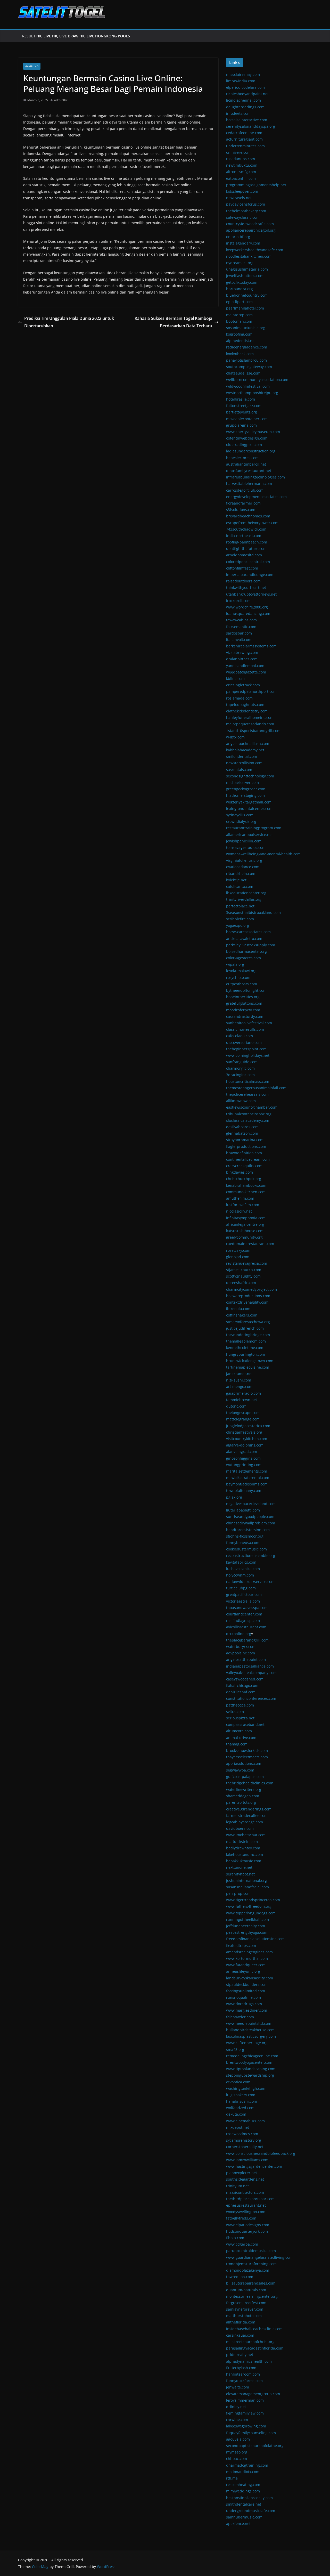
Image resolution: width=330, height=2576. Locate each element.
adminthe (61, 100)
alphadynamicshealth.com (249, 2361)
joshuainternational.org (246, 1880)
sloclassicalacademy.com (248, 1120)
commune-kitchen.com (246, 1192)
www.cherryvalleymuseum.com (253, 432)
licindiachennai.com (244, 100)
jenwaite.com (238, 2387)
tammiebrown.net (242, 1400)
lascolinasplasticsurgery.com (251, 2036)
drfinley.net (236, 2407)
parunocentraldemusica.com (251, 2251)
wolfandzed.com (240, 2108)
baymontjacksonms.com (247, 1484)
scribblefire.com (240, 919)
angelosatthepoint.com (246, 1659)
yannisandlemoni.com (245, 666)
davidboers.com (240, 1828)
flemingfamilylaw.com (245, 2413)
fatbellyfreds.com (241, 2218)
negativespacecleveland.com (251, 1504)
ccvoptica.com (238, 2082)
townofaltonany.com (244, 1490)
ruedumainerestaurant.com (250, 1244)
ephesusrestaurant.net (246, 2205)
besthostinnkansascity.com (249, 2498)
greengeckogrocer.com (246, 789)
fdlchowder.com (240, 2017)
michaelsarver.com (242, 782)
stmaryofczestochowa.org (248, 1322)
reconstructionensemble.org (251, 1555)
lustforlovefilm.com (243, 1205)
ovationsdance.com (243, 867)
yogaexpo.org (238, 925)
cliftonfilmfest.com (242, 568)
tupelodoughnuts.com (245, 705)
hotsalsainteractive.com (247, 120)
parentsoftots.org (241, 1802)
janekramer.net (239, 1374)
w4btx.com (235, 737)
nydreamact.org (240, 263)
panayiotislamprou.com (246, 360)
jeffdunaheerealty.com (246, 1926)
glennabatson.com (242, 1133)
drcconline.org (239, 1634)
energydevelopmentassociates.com (256, 497)
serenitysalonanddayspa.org (251, 126)
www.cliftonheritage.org (247, 2043)
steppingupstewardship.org (250, 2075)
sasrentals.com (239, 770)
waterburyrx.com (241, 1647)
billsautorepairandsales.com (251, 2283)
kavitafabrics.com (241, 1562)
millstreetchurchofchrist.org (250, 2342)
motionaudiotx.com (243, 2472)
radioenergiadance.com (247, 347)
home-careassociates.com (248, 932)
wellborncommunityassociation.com (257, 380)
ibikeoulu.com (238, 1309)
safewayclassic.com (243, 217)
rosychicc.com (238, 977)
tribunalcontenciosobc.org (249, 1114)
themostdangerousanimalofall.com (256, 1088)
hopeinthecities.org (243, 997)
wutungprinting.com (244, 1465)
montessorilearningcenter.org (252, 2296)
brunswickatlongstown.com (250, 1361)
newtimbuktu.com (242, 165)
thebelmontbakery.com (246, 211)
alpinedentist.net (241, 341)
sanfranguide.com (242, 1062)
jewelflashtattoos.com (245, 276)
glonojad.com (238, 1257)
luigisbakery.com (241, 2095)
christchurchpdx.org (244, 1179)
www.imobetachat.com (246, 1835)
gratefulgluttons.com (244, 1003)
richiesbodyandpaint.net (247, 94)
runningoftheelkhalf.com (247, 1919)
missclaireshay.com (243, 74)
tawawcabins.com (241, 620)
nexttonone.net (239, 1867)
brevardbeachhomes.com (248, 516)
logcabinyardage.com (245, 1822)
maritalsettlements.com (247, 1471)
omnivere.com (238, 152)
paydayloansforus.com (246, 204)
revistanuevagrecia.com (247, 1263)
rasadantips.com (241, 159)
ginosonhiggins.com (243, 1458)
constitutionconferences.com (251, 1698)
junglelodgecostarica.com (248, 1426)
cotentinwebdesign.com (247, 438)
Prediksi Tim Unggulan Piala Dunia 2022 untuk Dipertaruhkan (69, 322)
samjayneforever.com (245, 2309)
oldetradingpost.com (244, 445)
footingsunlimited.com (246, 1991)
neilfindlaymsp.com (243, 1620)
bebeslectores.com (242, 458)
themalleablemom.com (246, 1341)
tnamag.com (237, 1744)
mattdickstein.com (242, 1842)
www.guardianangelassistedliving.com (259, 2257)
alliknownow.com (241, 1101)
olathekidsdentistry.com (247, 711)
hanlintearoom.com (243, 2374)
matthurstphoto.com (244, 2316)
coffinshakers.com (242, 1315)
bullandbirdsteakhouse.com (250, 2030)
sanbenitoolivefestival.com (249, 1023)
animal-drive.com (241, 1738)
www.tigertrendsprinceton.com (253, 1900)
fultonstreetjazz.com (244, 406)
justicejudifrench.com (245, 1328)
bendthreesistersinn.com (248, 1530)
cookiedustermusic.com (246, 1549)
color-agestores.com (244, 958)
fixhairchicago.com (242, 1685)
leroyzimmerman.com (245, 2400)
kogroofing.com (239, 334)
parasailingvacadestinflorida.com (255, 2348)
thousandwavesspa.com (247, 1608)
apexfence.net (238, 2524)
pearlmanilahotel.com (245, 308)
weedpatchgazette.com (246, 672)
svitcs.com (235, 1712)
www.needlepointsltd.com (249, 2023)
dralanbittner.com (242, 659)
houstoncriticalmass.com (248, 1081)
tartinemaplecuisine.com (248, 1367)
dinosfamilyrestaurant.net (249, 471)
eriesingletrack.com (243, 685)
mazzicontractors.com (245, 2192)
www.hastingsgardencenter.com (254, 2166)
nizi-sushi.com (239, 1380)
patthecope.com (240, 1705)
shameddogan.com (243, 1796)
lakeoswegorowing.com (246, 2426)
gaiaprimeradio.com (244, 1393)
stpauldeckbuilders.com (247, 1984)
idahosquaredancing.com (248, 613)
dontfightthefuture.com (246, 548)
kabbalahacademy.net (245, 750)
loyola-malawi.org (241, 971)
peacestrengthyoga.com (247, 1932)
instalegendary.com (243, 243)
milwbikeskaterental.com (248, 1478)
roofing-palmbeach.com (247, 542)
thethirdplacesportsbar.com (250, 2199)
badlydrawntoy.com (243, 1848)
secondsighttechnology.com (250, 776)
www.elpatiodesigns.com (248, 2225)
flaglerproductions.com (246, 1146)
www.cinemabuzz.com (245, 2121)
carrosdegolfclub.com (245, 490)
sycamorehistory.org (244, 2140)
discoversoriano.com (244, 1042)
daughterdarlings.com (245, 107)
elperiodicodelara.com (245, 87)
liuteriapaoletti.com (243, 1510)
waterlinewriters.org (244, 1789)
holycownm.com (240, 1575)
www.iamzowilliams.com (247, 2160)
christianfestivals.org (244, 1432)
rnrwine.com (237, 2420)
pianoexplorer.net (242, 2173)
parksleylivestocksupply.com (251, 945)
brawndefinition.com (244, 1153)
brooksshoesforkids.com (247, 1750)
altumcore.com (239, 1731)
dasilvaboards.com (242, 1127)
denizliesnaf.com (241, 1692)
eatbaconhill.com (241, 178)
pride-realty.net (240, 2355)
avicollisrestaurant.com (246, 1627)
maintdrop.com (239, 315)
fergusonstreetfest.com (246, 2303)
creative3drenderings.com (249, 1809)
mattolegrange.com (243, 1419)
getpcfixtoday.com (242, 282)
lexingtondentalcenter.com (249, 808)
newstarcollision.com (244, 763)
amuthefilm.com (240, 1198)
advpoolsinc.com (241, 1653)
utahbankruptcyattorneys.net (251, 594)
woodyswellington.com (246, 2212)
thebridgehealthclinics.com (250, 1783)
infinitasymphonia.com (246, 1218)
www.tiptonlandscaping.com (251, 2069)
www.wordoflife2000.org (247, 607)
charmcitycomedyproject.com (251, 1289)
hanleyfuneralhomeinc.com (250, 717)
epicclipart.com (239, 302)
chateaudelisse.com (243, 373)
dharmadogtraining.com (247, 2465)
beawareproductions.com (248, 1296)
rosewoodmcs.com (242, 2134)
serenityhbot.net (240, 1874)
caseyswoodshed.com (245, 1679)
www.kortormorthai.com (247, 1958)
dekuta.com (236, 2114)
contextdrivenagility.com (247, 1302)
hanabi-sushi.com (242, 2101)
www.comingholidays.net (248, 1055)
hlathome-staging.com (245, 795)
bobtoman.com (239, 321)
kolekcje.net (236, 880)
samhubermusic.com (244, 2517)
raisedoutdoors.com (243, 581)
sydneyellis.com (240, 815)
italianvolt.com (239, 640)
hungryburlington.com (246, 1354)
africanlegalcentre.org (245, 1224)
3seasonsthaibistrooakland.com (253, 912)
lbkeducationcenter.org (246, 893)
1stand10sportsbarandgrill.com (253, 731)
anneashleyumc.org (243, 1971)
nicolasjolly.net (239, 1211)
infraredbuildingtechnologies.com (255, 477)
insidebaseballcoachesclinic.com (254, 2329)
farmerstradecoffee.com (247, 1815)
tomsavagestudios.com (246, 847)
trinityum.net (237, 2186)
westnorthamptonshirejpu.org (252, 393)
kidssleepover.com (242, 191)
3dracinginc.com (240, 1075)
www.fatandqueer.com (246, 1965)
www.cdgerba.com (242, 2244)
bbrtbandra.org (240, 289)
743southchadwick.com (246, 529)
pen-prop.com (238, 1893)
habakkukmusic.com (244, 1861)
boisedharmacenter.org (246, 951)
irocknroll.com (238, 601)
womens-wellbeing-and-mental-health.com (263, 854)
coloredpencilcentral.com (248, 562)
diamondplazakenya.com (248, 2270)
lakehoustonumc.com (245, 1854)
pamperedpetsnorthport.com (251, 691)
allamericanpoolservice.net (249, 835)
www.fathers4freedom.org (249, 1906)
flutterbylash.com (241, 2368)
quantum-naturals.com (246, 2290)
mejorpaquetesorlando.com (250, 724)
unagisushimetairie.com (247, 269)
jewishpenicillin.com (244, 841)
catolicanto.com (240, 886)
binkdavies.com (240, 1172)
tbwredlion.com (240, 2277)
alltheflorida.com (241, 2322)
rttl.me (232, 2478)
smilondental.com (242, 756)
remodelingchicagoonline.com (252, 2056)
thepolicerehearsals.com (247, 1094)
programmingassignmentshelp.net (256, 185)
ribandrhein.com (241, 873)
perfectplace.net (240, 906)
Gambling (32, 66)
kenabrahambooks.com (246, 1185)
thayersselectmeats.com (247, 1757)
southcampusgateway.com (249, 367)
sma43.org (235, 2049)
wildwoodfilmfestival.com (248, 386)
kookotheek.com (240, 354)
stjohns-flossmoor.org (245, 1536)
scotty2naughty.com (243, 1276)
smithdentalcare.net (244, 2504)
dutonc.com (236, 1406)
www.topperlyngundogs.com (251, 1913)
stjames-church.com (244, 1270)
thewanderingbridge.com (248, 1335)
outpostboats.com (242, 984)
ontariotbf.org (238, 237)
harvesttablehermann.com (249, 483)
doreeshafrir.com (241, 1283)
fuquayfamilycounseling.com (251, 2433)
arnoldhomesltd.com (244, 555)
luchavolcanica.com (243, 1569)
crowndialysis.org (241, 821)
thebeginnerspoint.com (246, 1049)
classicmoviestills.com (245, 1029)
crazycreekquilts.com (244, 1166)
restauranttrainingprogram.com (254, 828)
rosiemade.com (239, 698)
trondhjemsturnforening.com (251, 2264)
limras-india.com (241, 81)
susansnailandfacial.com (247, 1887)
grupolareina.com (241, 425)
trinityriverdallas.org (244, 899)
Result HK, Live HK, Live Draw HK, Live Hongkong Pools (76, 36)
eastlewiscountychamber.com (252, 1107)
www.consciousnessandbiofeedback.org (261, 2153)
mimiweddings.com (243, 2491)
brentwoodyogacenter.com (249, 2062)
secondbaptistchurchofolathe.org (255, 2446)
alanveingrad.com (242, 1452)
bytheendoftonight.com (246, 990)
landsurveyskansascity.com (250, 1978)
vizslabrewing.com (242, 652)
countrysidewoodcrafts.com (250, 224)
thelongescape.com (243, 1413)
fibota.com (235, 2238)
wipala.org (235, 964)
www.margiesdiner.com (247, 2010)
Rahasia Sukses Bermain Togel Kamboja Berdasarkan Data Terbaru (173, 322)
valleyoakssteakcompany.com (251, 1673)
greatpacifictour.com (244, 1594)
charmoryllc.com (240, 1068)
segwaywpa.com (240, 1770)
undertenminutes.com (245, 146)
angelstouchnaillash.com (248, 743)
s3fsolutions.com (241, 510)
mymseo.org (237, 2452)
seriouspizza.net (240, 1718)
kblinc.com (235, 678)
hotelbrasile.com (241, 399)
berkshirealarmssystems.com (251, 646)
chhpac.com (237, 2459)
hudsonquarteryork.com (247, 2231)
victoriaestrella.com (243, 1601)
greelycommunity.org (244, 1237)
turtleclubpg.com (241, 1588)
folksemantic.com (241, 627)
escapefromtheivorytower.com (252, 523)
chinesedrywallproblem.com (251, 1523)
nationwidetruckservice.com (250, 1582)
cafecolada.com (240, 1036)
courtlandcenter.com (244, 1614)
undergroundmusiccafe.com (251, 2511)
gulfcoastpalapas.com (245, 1777)
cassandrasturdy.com (245, 1016)
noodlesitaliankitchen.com (249, 256)
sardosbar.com (239, 633)
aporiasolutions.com (244, 1763)
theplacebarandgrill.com (247, 1640)
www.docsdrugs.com (244, 2004)
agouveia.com (238, 2439)
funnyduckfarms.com (244, 2381)
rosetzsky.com (238, 1250)
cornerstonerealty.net (245, 2147)
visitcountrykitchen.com (247, 1439)
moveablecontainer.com (247, 419)
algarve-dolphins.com (245, 1445)
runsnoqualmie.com (244, 1997)
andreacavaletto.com (244, 938)
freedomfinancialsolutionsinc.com (255, 1939)
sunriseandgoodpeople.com (250, 1517)
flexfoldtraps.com (241, 1945)
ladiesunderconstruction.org (251, 451)
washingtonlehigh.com (246, 2088)
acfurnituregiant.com (244, 139)
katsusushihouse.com (245, 1231)
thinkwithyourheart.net (246, 587)
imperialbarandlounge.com (250, 575)
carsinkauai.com (240, 2335)
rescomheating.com (243, 2485)
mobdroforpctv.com (243, 1010)
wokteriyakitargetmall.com (249, 802)
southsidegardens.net (245, 2179)
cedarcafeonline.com (244, 133)
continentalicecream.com (248, 1159)
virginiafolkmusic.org (244, 860)
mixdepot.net (238, 2127)
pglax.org (234, 1497)
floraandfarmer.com (243, 503)
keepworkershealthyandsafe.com (255, 250)
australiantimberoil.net (246, 464)
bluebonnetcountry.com (247, 295)
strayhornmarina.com (245, 1140)
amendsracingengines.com (249, 1952)
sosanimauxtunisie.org (246, 328)
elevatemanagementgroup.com (253, 2394)
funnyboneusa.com (243, 1543)
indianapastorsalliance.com (250, 1666)
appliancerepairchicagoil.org (251, 230)
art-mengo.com (239, 1387)
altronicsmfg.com (241, 172)
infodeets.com (238, 113)
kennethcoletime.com (245, 1348)
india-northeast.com (244, 536)
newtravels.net (239, 198)
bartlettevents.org (242, 412)
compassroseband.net (245, 1724)
